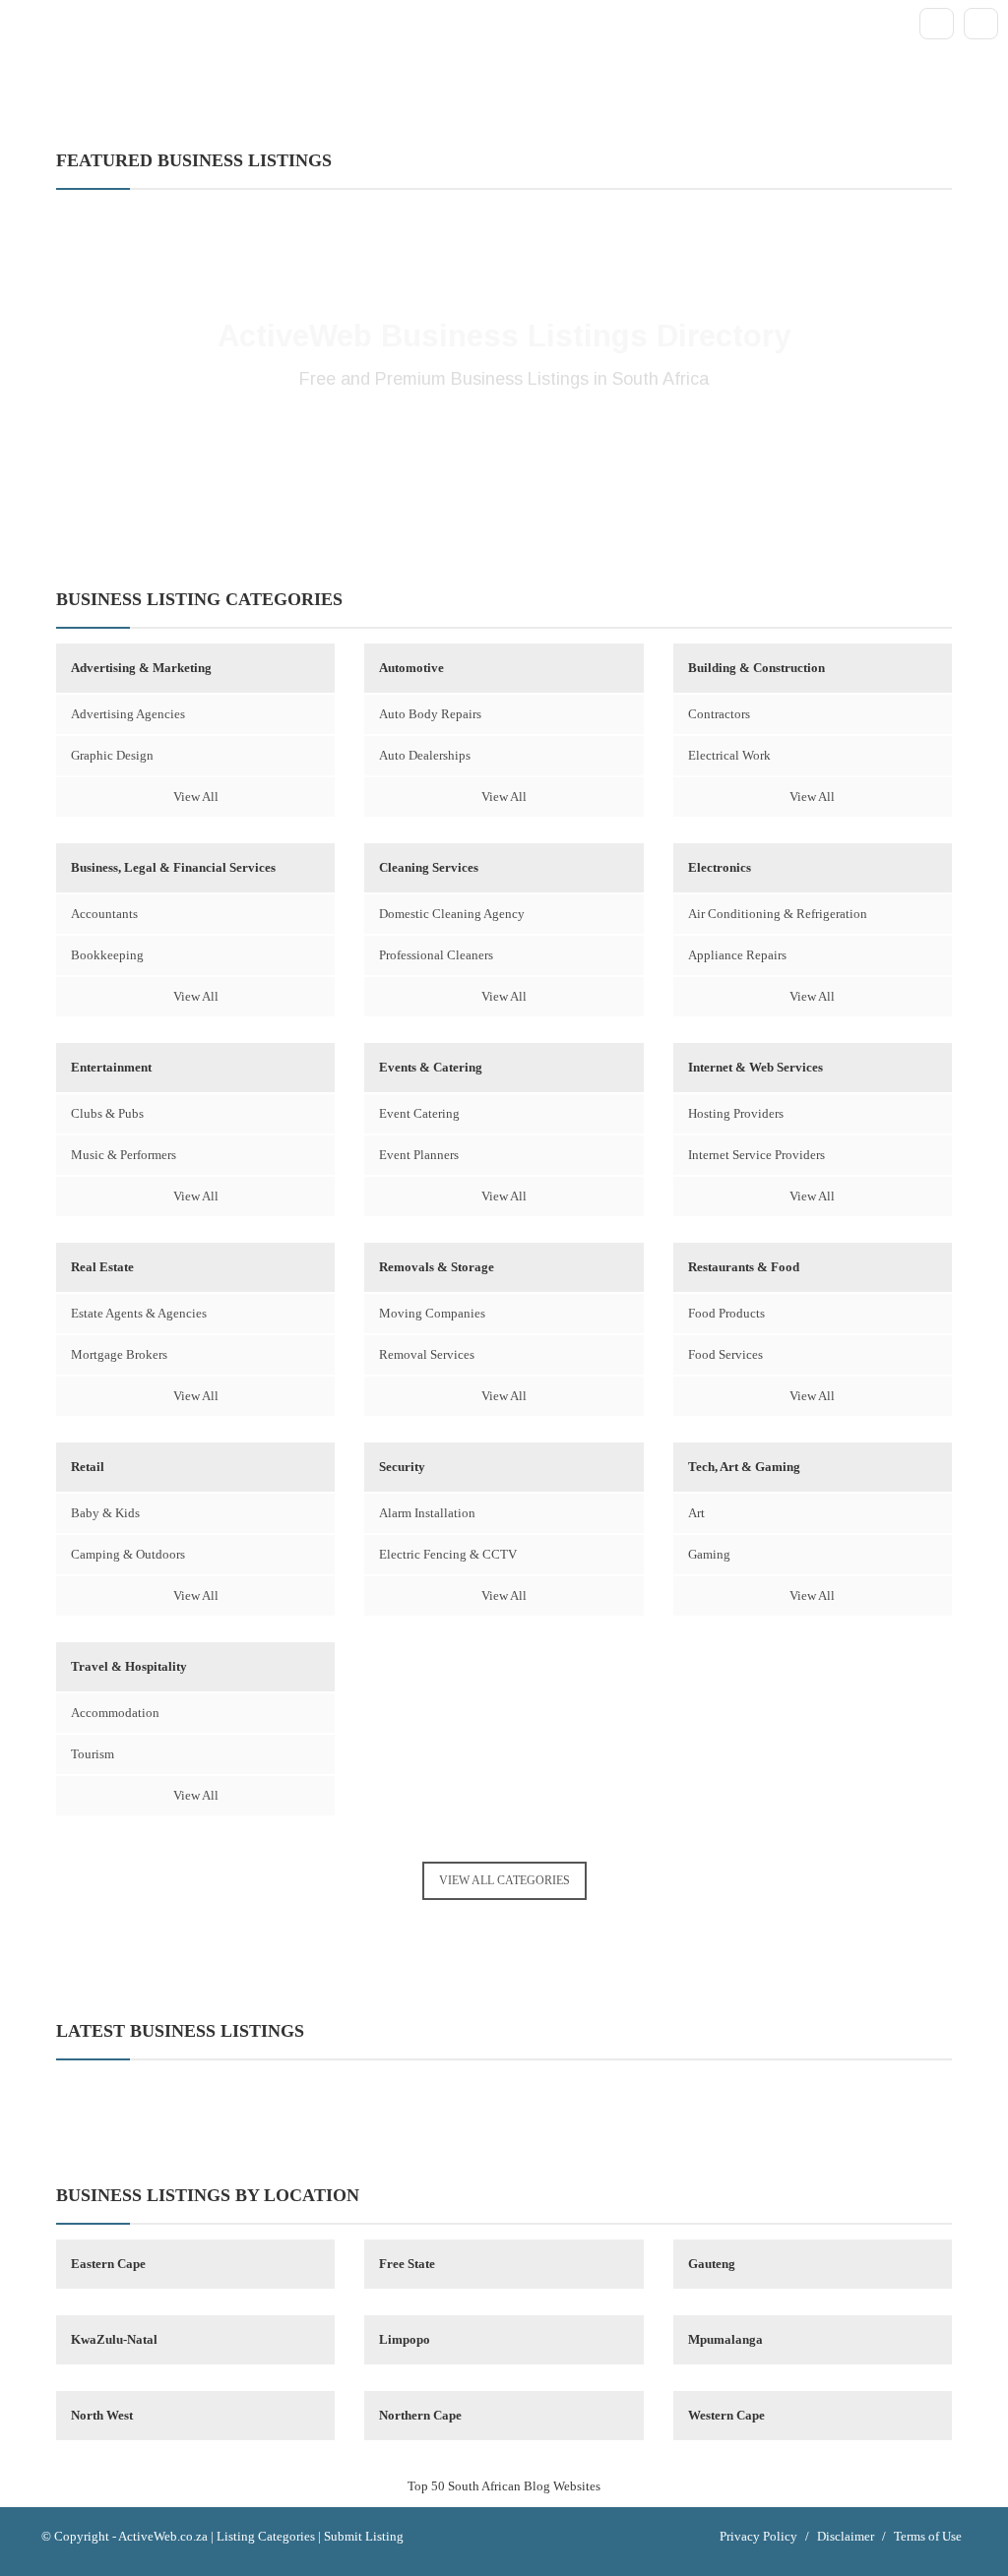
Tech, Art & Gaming (744, 1467)
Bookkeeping (107, 955)
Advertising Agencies (128, 714)
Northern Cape (420, 2415)
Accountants (104, 914)
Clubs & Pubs (107, 1113)
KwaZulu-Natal (114, 2339)
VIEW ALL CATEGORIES (504, 1880)
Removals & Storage (437, 1267)
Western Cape (726, 2415)
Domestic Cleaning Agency (452, 914)
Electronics (720, 867)
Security (402, 1467)
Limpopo (405, 2339)
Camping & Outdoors (128, 1554)
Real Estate (102, 1267)
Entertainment (111, 1067)
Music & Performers (124, 1155)
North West (102, 2415)
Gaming (709, 1554)
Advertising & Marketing (141, 668)
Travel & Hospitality (129, 1666)
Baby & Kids (105, 1513)
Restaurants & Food (744, 1267)
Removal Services (427, 1354)
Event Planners (419, 1155)
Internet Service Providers (756, 1155)
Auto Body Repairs (430, 714)
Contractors (719, 714)
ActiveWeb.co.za (163, 2536)
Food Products (726, 1313)
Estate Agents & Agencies (139, 1313)
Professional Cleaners (436, 955)
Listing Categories (266, 2536)
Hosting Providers (736, 1113)
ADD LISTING (504, 444)
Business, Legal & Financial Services (173, 867)
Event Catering (419, 1113)
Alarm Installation (427, 1513)
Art (696, 1513)
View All (196, 797)
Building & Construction (756, 668)
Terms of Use (928, 2536)
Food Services (725, 1354)
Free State (407, 2264)
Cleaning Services (429, 867)
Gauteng (712, 2264)
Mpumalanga (725, 2339)
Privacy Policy (758, 2536)
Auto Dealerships (425, 755)
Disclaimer (846, 2536)
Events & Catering (431, 1067)
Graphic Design (112, 755)
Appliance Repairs (737, 955)
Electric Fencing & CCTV (448, 1554)
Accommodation (115, 1713)
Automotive (411, 668)
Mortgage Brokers (119, 1354)
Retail (88, 1467)
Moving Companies (432, 1313)
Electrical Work (729, 755)
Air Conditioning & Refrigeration (778, 914)
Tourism (93, 1754)
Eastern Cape (108, 2264)
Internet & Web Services (756, 1067)
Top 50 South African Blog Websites (504, 2486)
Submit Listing (364, 2536)
